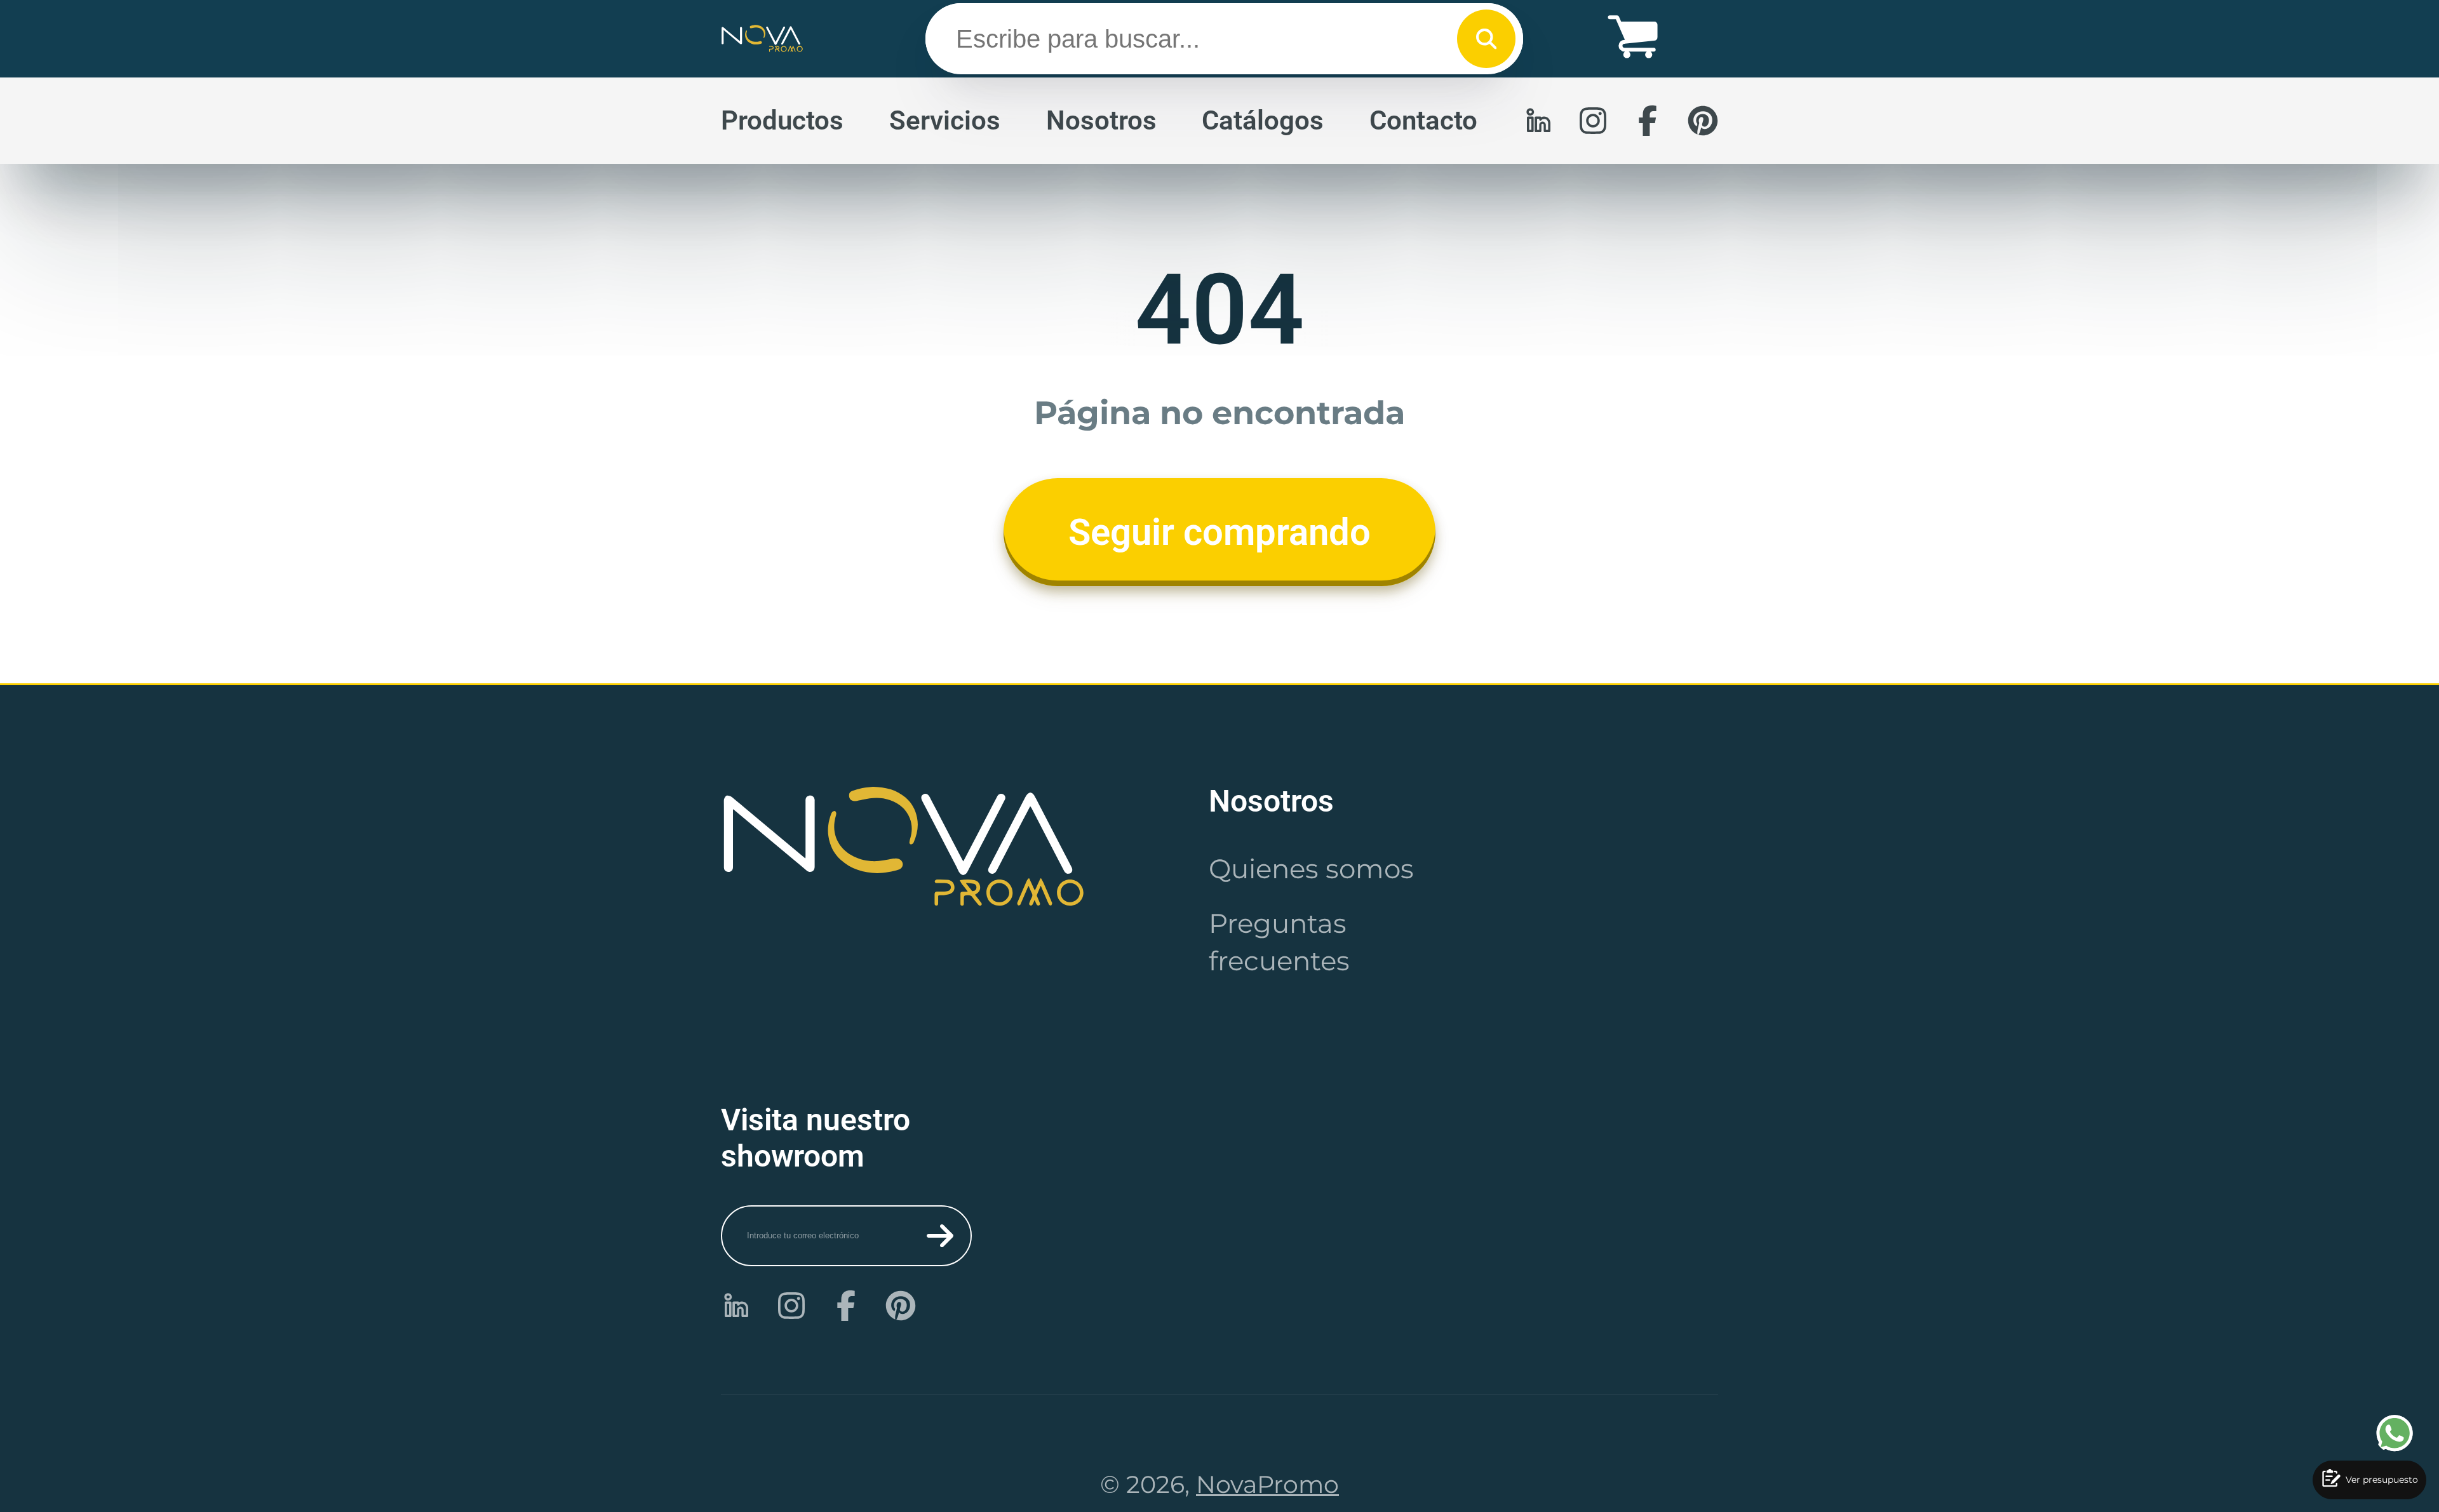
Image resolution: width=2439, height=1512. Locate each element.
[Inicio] (762, 39)
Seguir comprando (1219, 532)
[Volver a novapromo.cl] (904, 846)
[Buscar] (1486, 39)
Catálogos (1263, 120)
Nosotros (1101, 120)
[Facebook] (1648, 121)
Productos (782, 120)
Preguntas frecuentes (1279, 942)
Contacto (1423, 120)
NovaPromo (1267, 1484)
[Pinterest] (1703, 121)
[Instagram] (1593, 121)
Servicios (945, 120)
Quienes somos (1311, 869)
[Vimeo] (1538, 121)
